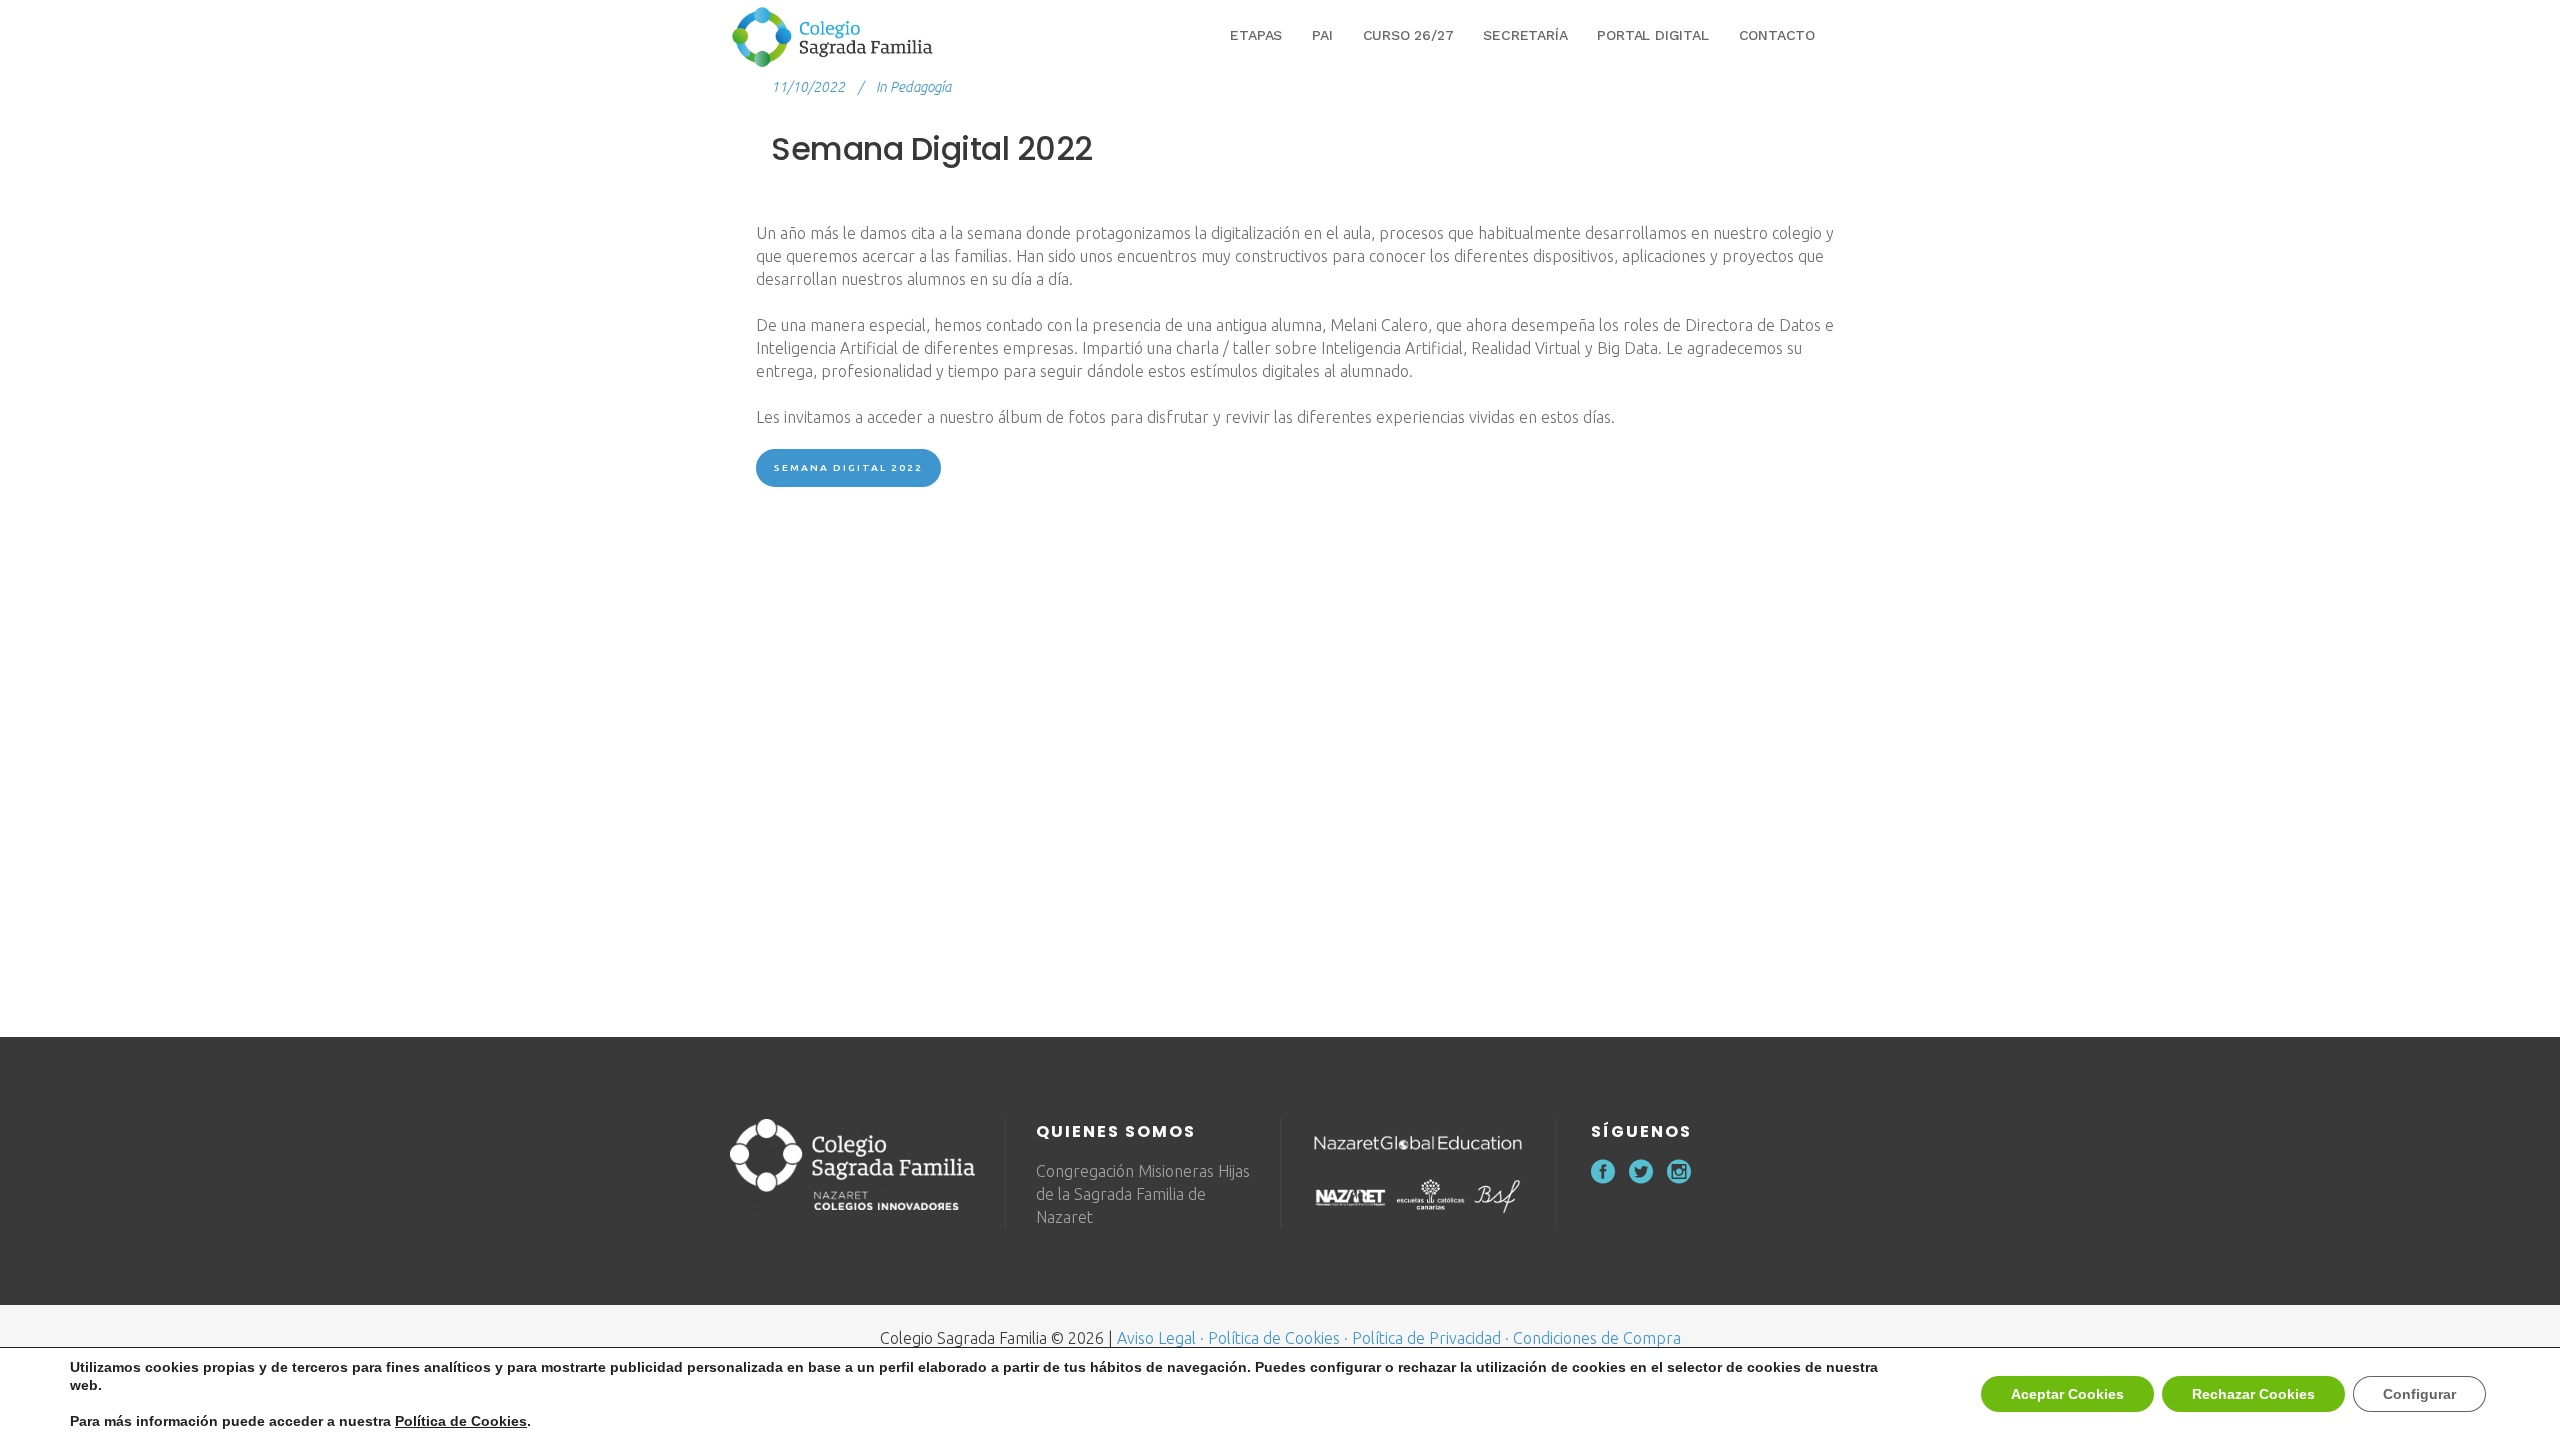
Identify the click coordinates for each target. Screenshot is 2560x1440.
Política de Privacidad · (1430, 1338)
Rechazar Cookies (2253, 1394)
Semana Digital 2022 (848, 467)
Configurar (2419, 1394)
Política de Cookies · (1278, 1338)
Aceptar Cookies (2067, 1394)
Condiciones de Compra (1597, 1338)
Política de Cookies (461, 1421)
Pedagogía (920, 87)
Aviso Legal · (1160, 1338)
